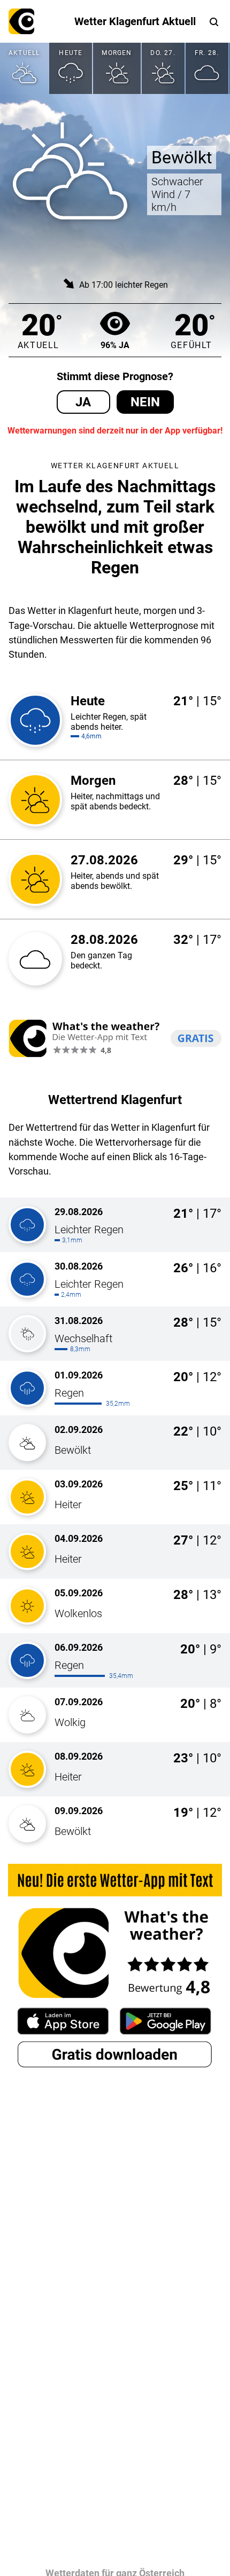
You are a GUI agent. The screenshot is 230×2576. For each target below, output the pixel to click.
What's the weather (21, 21)
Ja (83, 402)
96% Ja (115, 345)
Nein (145, 402)
